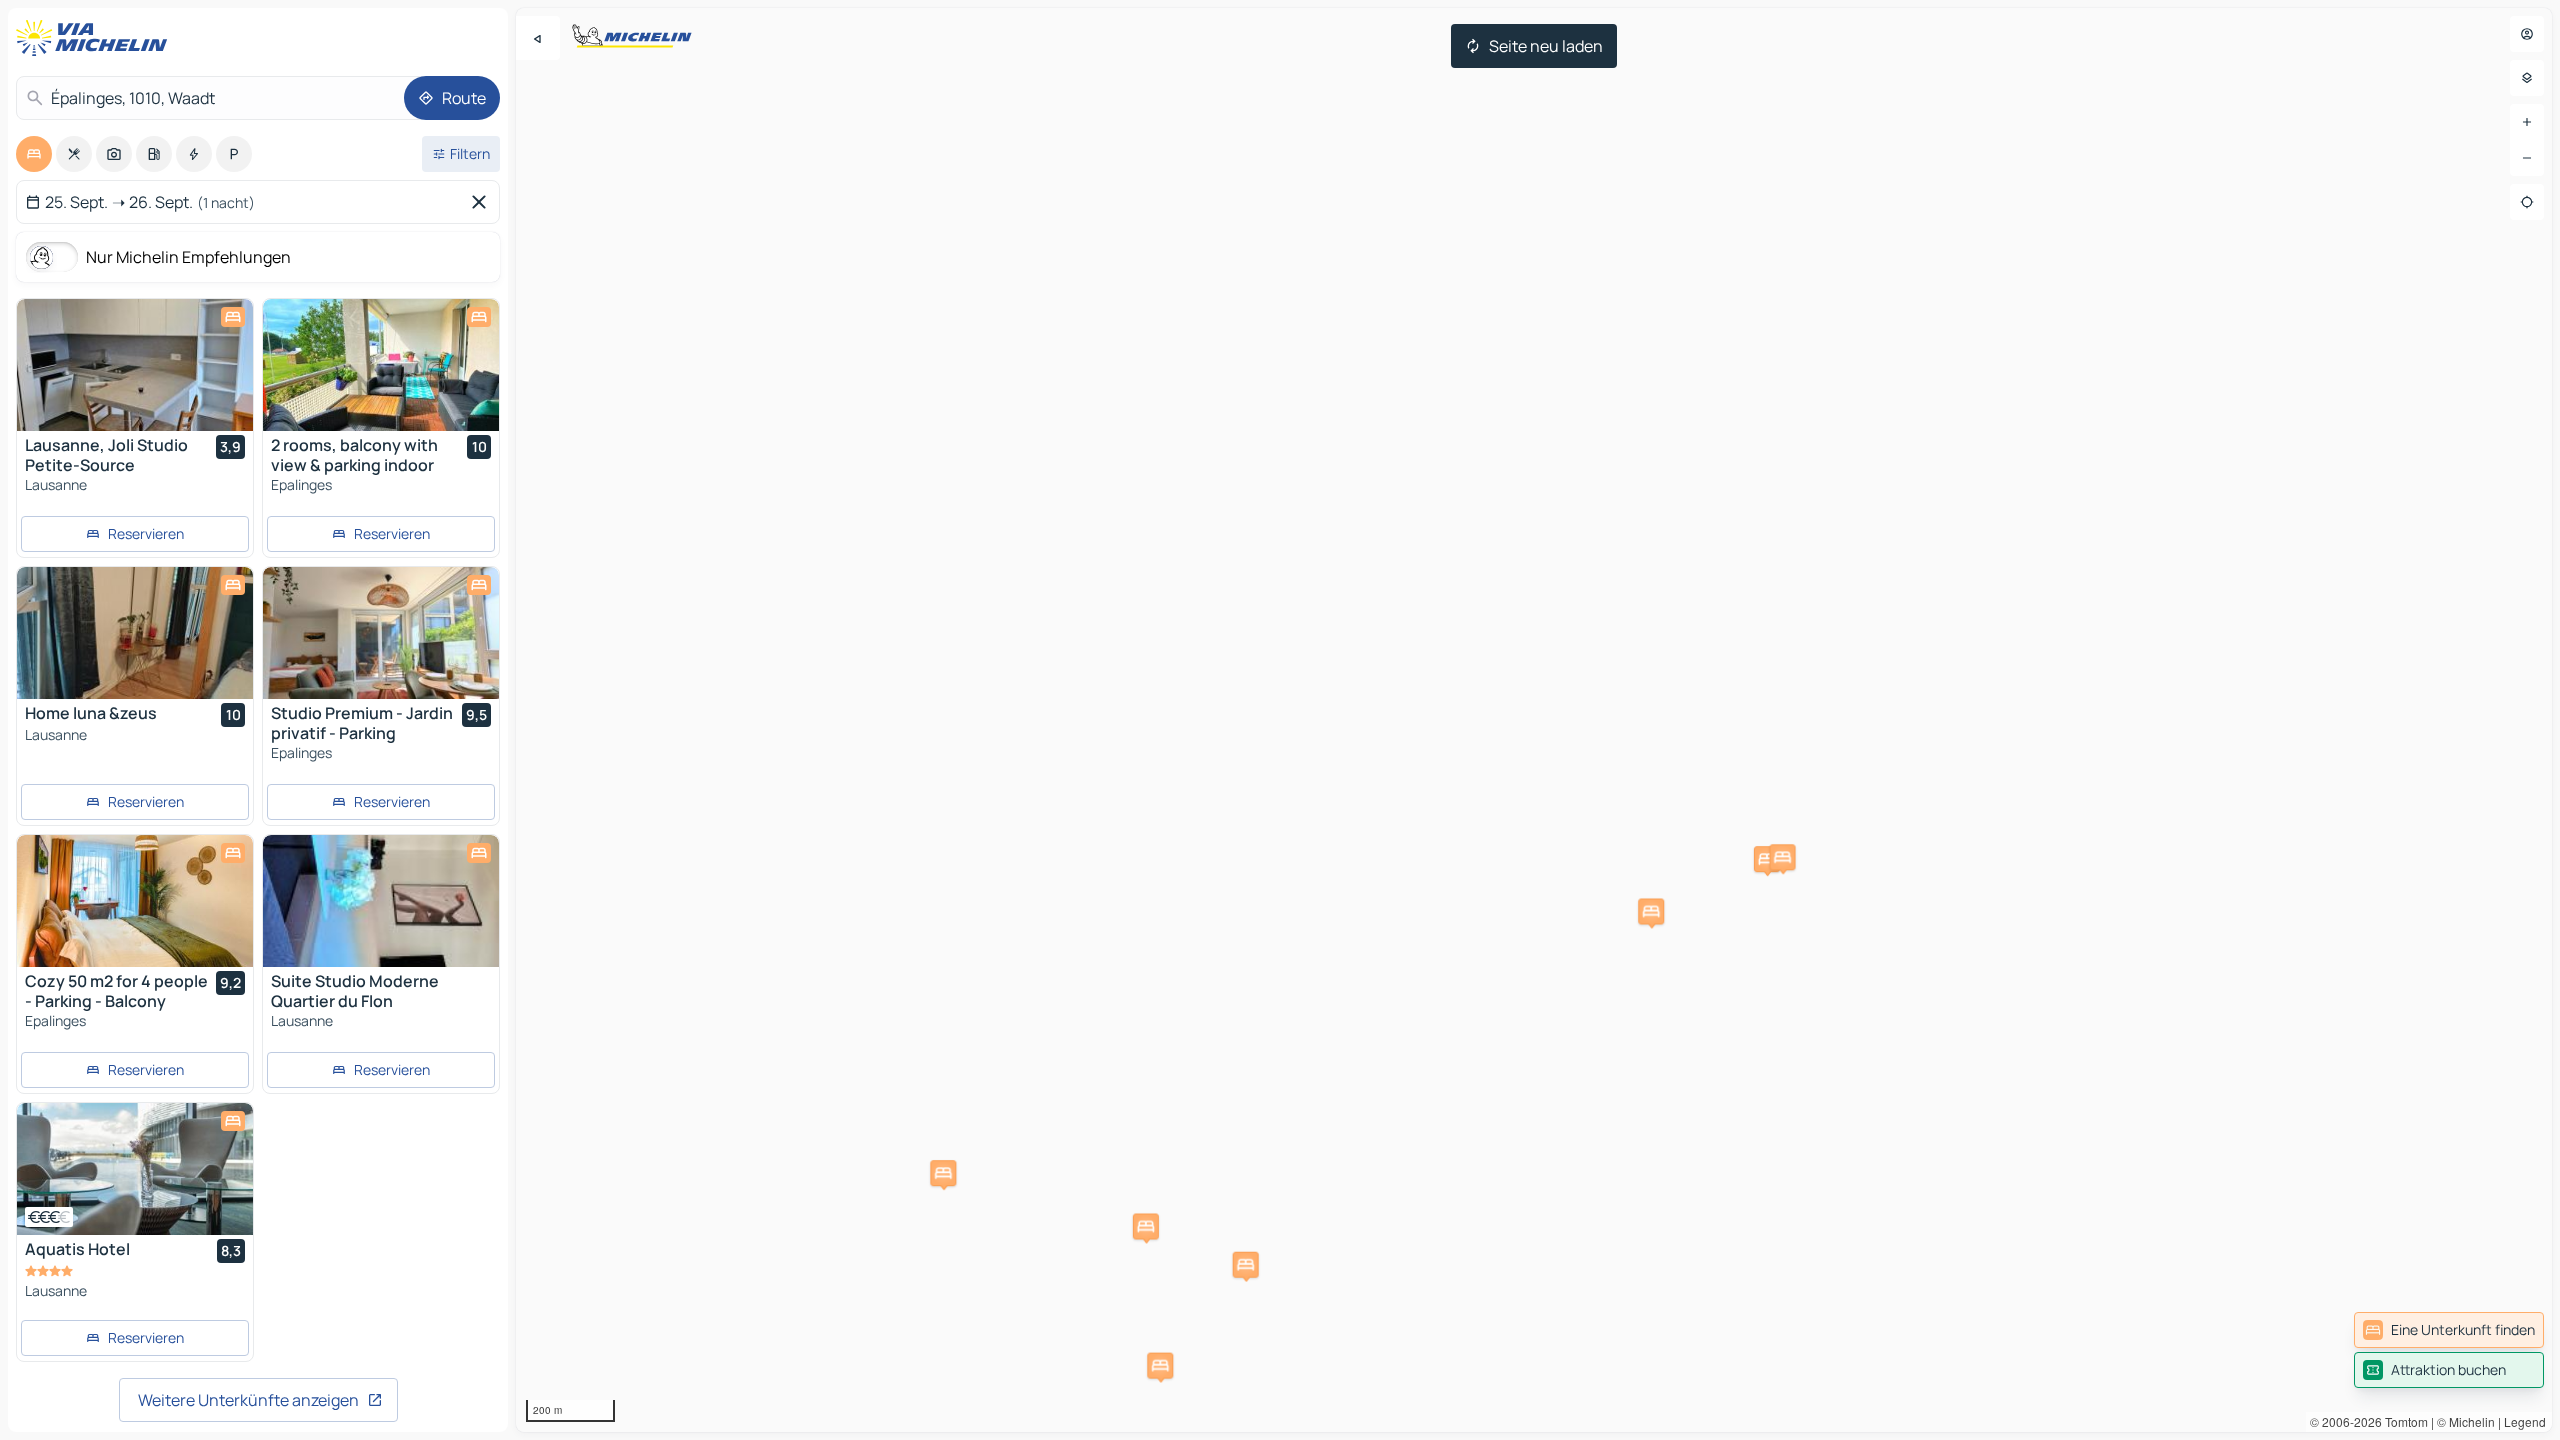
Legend (2525, 1421)
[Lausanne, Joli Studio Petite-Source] (135, 365)
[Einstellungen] (2527, 78)
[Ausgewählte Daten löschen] (483, 202)
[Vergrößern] (2527, 122)
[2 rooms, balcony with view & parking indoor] (381, 365)
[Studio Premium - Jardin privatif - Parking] (381, 633)
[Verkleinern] (2527, 158)
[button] (1146, 1226)
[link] (2449, 1330)
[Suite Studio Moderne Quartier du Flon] (381, 901)
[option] (34, 154)
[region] (1534, 720)
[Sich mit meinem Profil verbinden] (2527, 34)
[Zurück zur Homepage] (96, 38)
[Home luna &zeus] (135, 633)
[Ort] (2527, 202)
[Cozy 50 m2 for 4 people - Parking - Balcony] (135, 901)
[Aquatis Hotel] (135, 1169)
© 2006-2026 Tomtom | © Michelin (2402, 1421)
